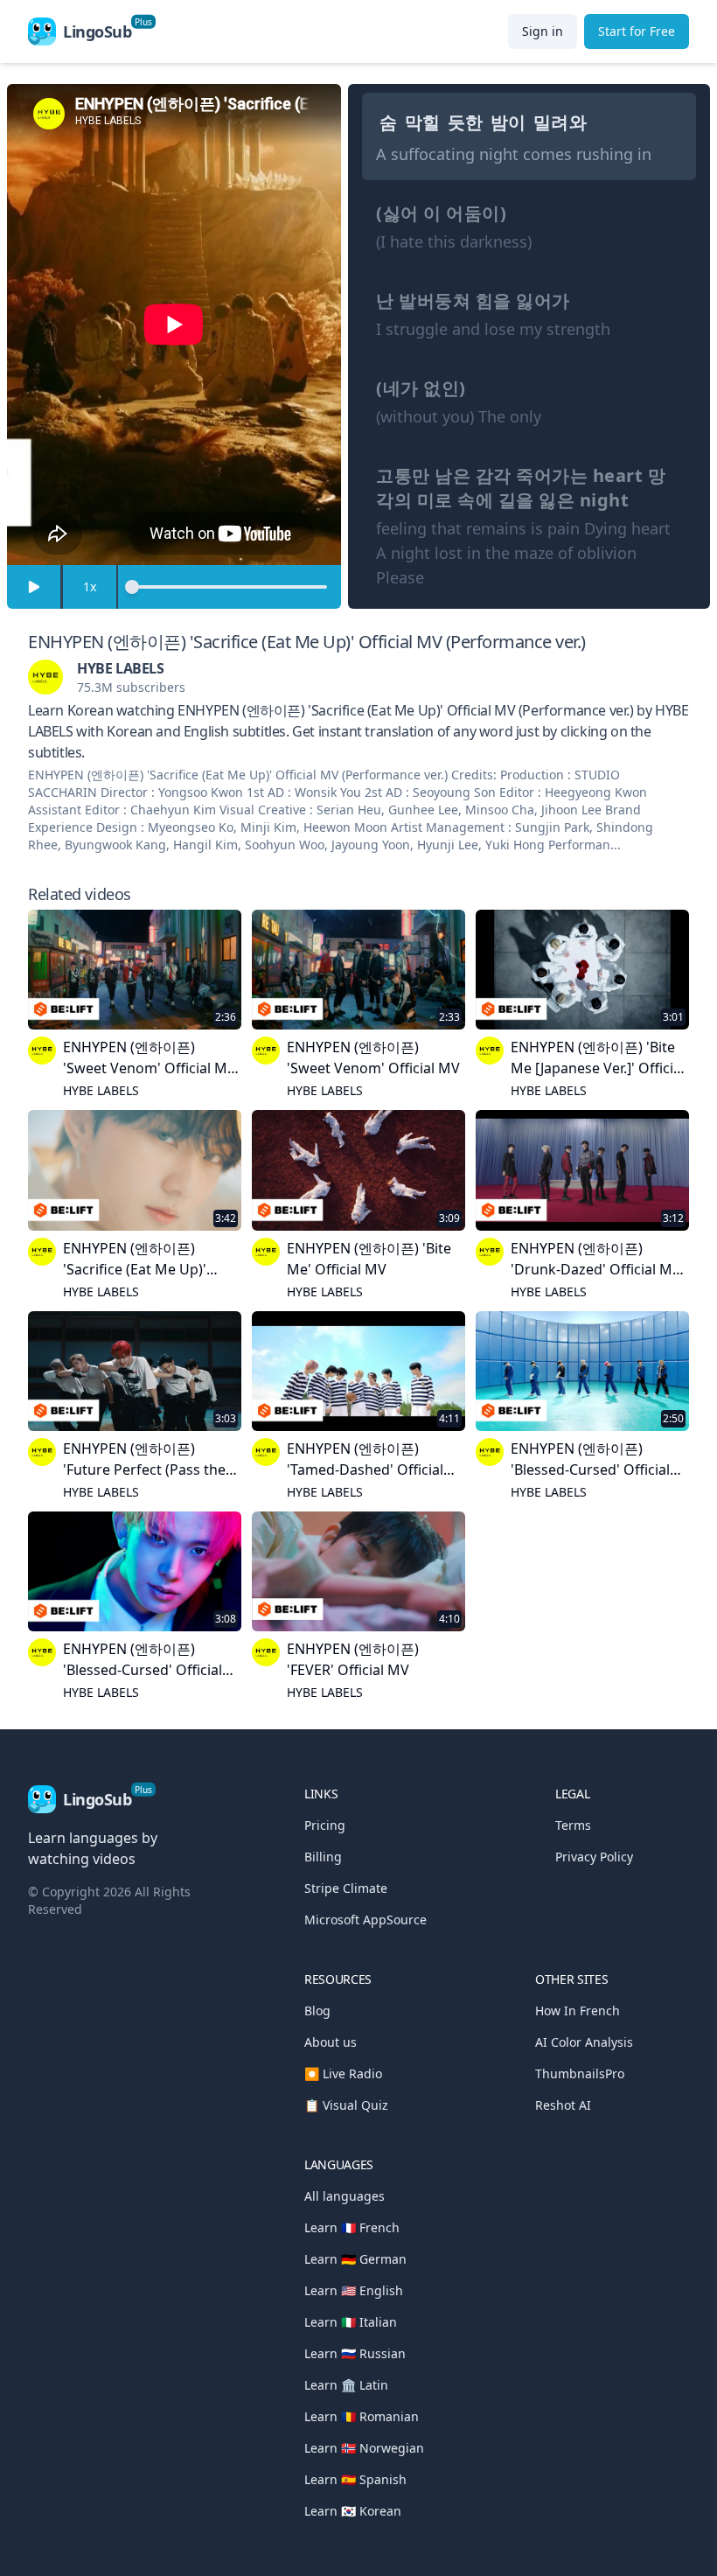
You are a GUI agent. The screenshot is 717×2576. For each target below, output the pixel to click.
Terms (573, 1825)
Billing (323, 1857)
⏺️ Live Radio (343, 2073)
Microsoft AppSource (365, 1920)
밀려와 (560, 122)
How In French (578, 2011)
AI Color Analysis (584, 2042)
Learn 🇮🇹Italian (351, 2322)
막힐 (423, 122)
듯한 (466, 122)
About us (331, 2042)
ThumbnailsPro (580, 2073)
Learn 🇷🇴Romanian (362, 2416)
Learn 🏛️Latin (346, 2385)
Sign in (543, 31)
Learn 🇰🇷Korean (353, 2511)
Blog (317, 2011)
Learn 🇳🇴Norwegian (364, 2448)
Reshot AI (563, 2105)
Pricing (325, 1825)
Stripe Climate (346, 1888)
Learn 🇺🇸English (354, 2290)
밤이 (508, 122)
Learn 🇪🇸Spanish (355, 2479)
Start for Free (637, 31)
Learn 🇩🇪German (355, 2259)
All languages (345, 2196)
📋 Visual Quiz (346, 2105)
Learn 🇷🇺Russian (355, 2353)
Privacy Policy (594, 1857)
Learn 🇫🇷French (352, 2227)
